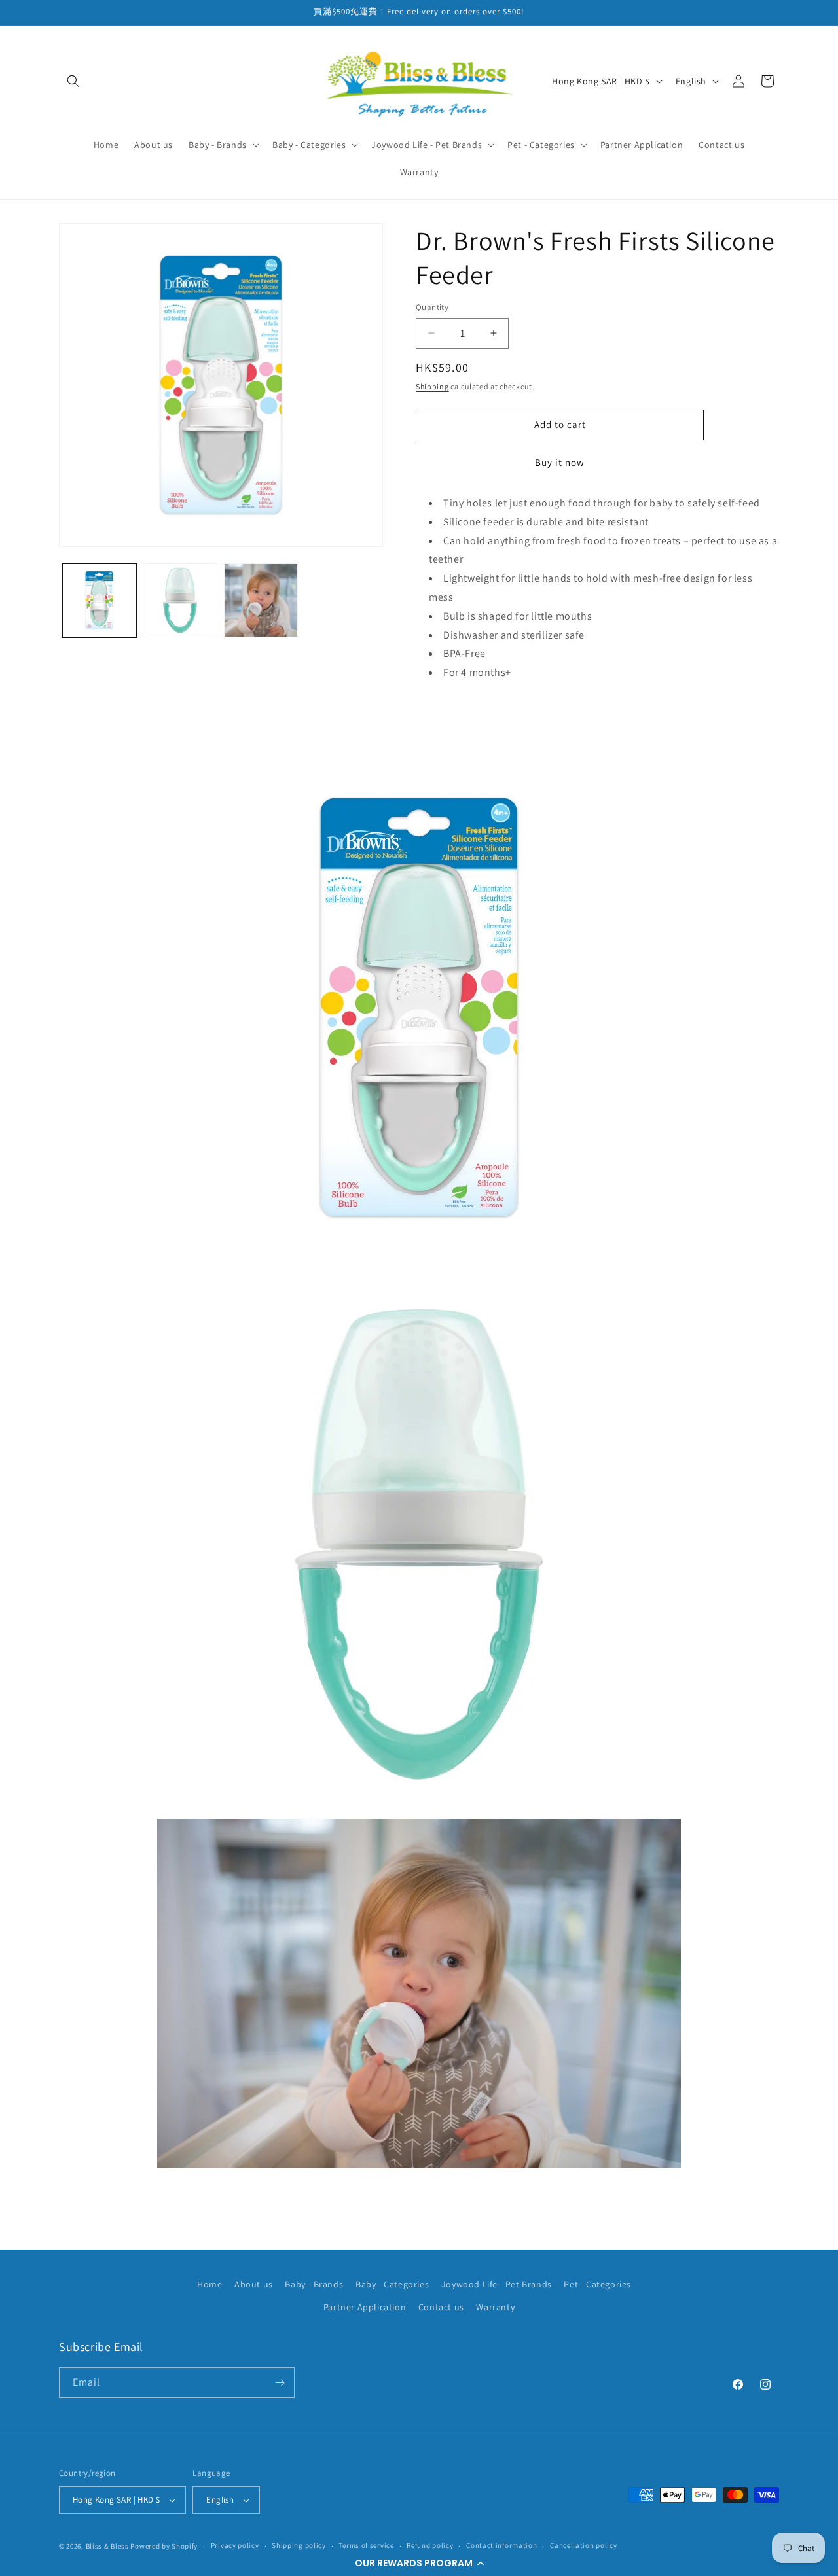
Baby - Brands (314, 2284)
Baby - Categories (392, 2284)
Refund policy (430, 2545)
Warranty (495, 2308)
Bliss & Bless (107, 2546)
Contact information (501, 2545)
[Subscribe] (280, 2383)
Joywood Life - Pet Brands (497, 2284)
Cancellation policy (583, 2545)
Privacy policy (235, 2545)
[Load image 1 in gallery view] (99, 600)
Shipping (432, 386)
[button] (419, 2563)
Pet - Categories (597, 2284)
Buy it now (560, 462)
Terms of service (366, 2545)
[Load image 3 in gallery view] (261, 600)
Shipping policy (299, 2545)
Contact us (441, 2308)
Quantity (432, 307)
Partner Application (365, 2308)
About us (254, 2284)
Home (209, 2284)
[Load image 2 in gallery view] (180, 600)
